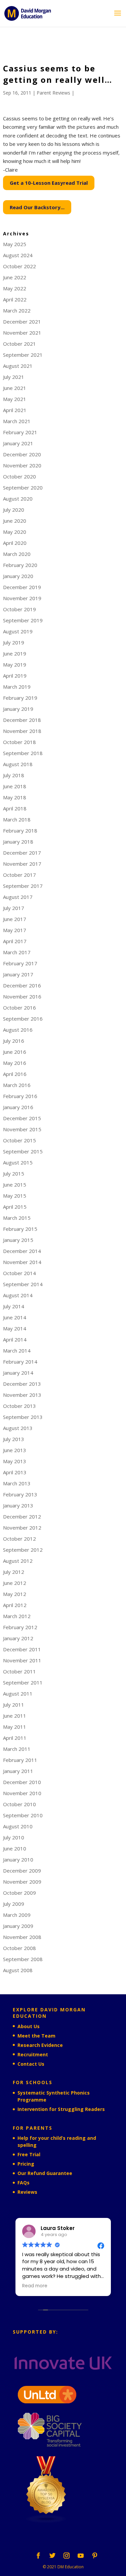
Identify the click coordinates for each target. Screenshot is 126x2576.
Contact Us (31, 2064)
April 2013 (15, 1472)
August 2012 (18, 1561)
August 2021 (18, 366)
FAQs (24, 2183)
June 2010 (15, 1848)
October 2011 (19, 1671)
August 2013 (18, 1428)
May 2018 (15, 797)
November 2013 (22, 1395)
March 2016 (17, 1085)
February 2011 (20, 1760)
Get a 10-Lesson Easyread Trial (49, 183)
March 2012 (17, 1616)
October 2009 (19, 1893)
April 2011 (15, 1738)
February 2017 (20, 963)
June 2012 (15, 1583)
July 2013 (14, 1439)
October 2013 (19, 1406)
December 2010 (22, 1782)
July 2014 (14, 1306)
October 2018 (19, 742)
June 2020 (15, 521)
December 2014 (22, 1251)
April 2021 (15, 410)
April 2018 (15, 808)
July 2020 (14, 510)
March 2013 (17, 1483)
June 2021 (15, 388)
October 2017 (19, 875)
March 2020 (17, 554)
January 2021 (18, 443)
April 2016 (15, 1074)
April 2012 (15, 1605)
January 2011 (18, 1771)
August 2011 (18, 1694)
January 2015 (18, 1240)
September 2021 (23, 355)
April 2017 (15, 941)
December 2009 (22, 1871)
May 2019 (15, 665)
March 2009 (17, 1915)
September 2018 (23, 753)
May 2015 (15, 1196)
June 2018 (15, 786)
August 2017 (18, 897)
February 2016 (20, 1096)
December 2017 (22, 853)
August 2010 (18, 1826)
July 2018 (14, 775)
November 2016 (22, 996)
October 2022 (19, 266)
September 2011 (23, 1682)
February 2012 (20, 1627)
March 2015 (17, 1218)
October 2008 (19, 1948)
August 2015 (18, 1162)
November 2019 (22, 598)
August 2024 (18, 255)
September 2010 (23, 1815)
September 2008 (23, 1959)
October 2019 (19, 609)
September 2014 (23, 1284)
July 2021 (14, 377)
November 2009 (22, 1882)
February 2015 (20, 1229)
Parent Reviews (53, 93)
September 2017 (23, 886)
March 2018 (17, 819)
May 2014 (15, 1328)
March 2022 (17, 310)
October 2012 (19, 1539)
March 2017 (17, 952)
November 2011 (22, 1660)
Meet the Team (36, 2036)
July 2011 (14, 1705)
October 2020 (19, 476)
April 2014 (15, 1339)
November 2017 (22, 864)
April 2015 (15, 1207)
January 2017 (18, 974)
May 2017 (15, 930)
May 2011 (15, 1727)
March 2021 (17, 421)
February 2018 (20, 831)
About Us (29, 2026)
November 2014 (22, 1262)
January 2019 (18, 709)
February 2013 (20, 1494)
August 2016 (18, 1030)
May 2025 (15, 244)
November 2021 (22, 333)
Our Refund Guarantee (45, 2173)
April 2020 (15, 543)
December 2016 (22, 985)
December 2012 (22, 1516)
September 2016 (23, 1019)
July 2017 (14, 908)
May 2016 (15, 1063)
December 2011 (22, 1649)
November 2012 (22, 1528)
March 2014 (17, 1351)
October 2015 (19, 1140)
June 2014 (15, 1317)
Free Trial (29, 2154)
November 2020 (22, 465)
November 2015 (22, 1129)
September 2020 (23, 488)
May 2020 (15, 532)
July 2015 (14, 1173)
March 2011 (17, 1749)
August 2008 (18, 1970)
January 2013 (18, 1505)
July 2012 (14, 1572)
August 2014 (18, 1295)
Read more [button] (35, 2286)
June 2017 (15, 919)
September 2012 (23, 1550)
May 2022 (15, 288)
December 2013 (22, 1384)
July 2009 (14, 1904)
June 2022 (15, 277)
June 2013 (15, 1450)
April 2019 (15, 676)
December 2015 (22, 1118)
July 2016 (14, 1041)
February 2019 (20, 698)
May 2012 (15, 1594)
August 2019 (18, 631)
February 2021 (20, 432)
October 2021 (19, 344)
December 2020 (22, 454)
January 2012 (18, 1638)
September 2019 (23, 620)
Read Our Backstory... (37, 207)
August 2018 (18, 764)
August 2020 (18, 499)
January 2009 (18, 1926)
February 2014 (20, 1362)
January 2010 (18, 1859)
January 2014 (18, 1373)
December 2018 (22, 720)
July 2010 (14, 1837)
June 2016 (15, 1052)
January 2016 (18, 1107)
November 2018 (22, 731)
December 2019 (22, 587)
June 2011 (15, 1716)
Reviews (27, 2192)
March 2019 (17, 687)
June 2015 (15, 1185)
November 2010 (22, 1793)
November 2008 (22, 1937)
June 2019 (15, 653)
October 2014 (19, 1273)
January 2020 (18, 576)
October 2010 (19, 1804)
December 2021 (22, 322)
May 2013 (15, 1461)
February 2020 (20, 565)
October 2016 (19, 1008)
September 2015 (23, 1151)
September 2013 (23, 1417)
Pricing (26, 2164)
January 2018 (18, 842)
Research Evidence (40, 2045)
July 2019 (14, 642)
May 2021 (15, 399)
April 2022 (15, 299)
